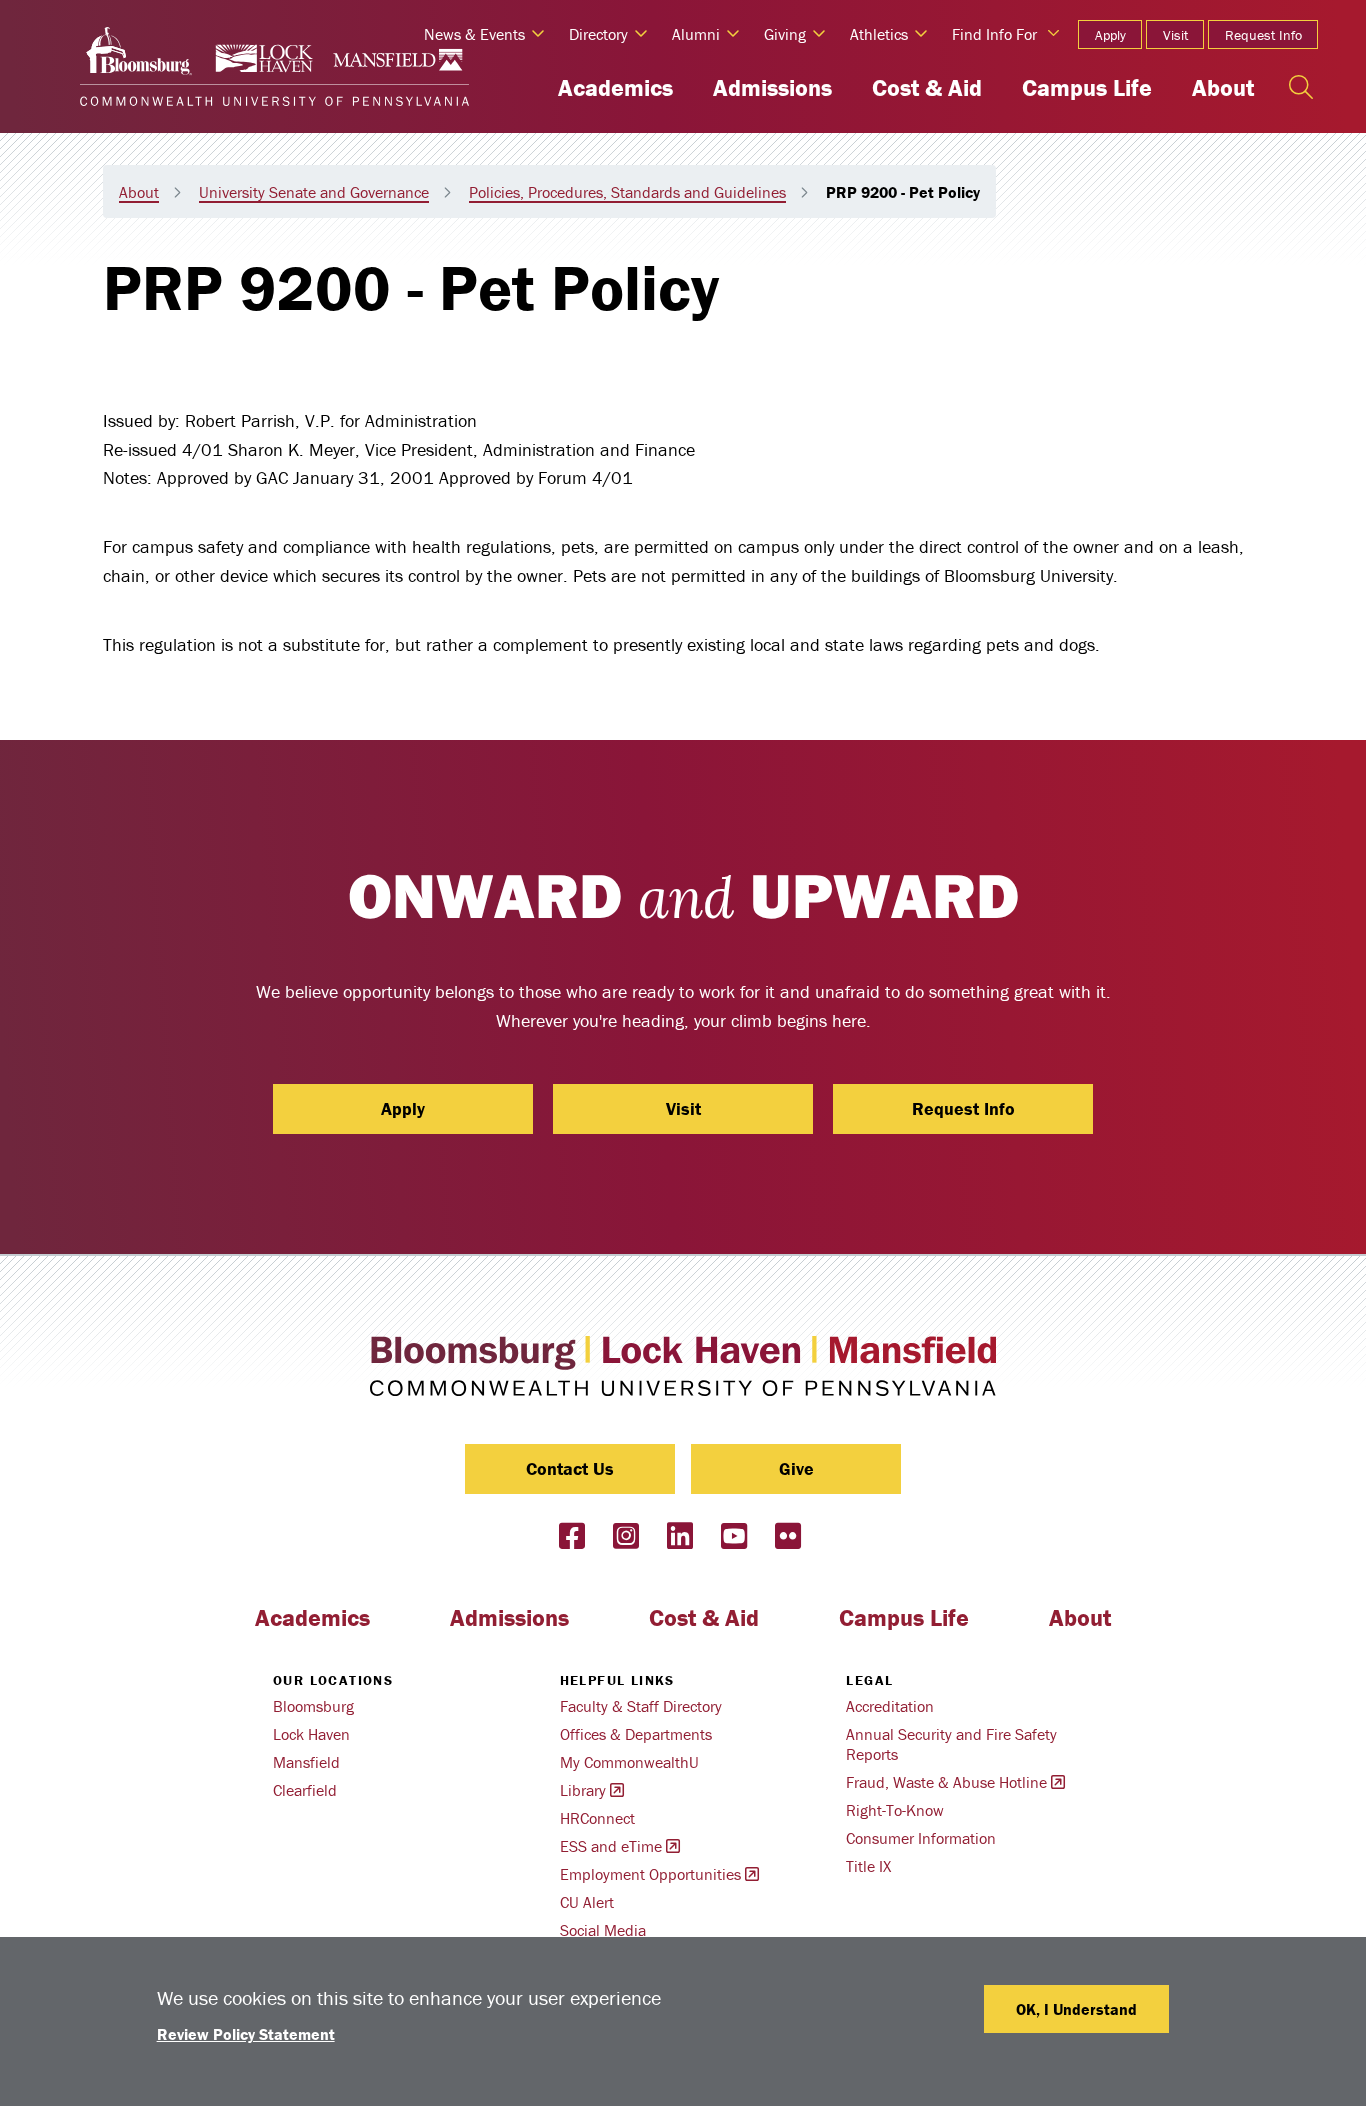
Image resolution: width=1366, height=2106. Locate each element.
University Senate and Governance (314, 192)
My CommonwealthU (629, 1762)
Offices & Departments (636, 1734)
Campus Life (1087, 87)
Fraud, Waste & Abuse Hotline (946, 1782)
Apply (1110, 35)
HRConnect (597, 1818)
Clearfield (305, 1790)
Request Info (1263, 35)
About (1223, 87)
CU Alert (587, 1902)
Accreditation (890, 1706)
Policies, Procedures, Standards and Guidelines (627, 192)
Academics (615, 87)
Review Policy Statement (246, 2034)
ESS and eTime (611, 1846)
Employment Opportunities (650, 1874)
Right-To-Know (895, 1810)
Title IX (868, 1866)
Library (583, 1790)
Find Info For (994, 34)
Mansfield (306, 1762)
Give (796, 1468)
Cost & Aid (927, 87)
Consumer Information (921, 1838)
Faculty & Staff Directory (641, 1706)
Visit (1175, 35)
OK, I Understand (1076, 2009)
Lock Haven (311, 1734)
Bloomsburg (313, 1706)
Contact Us (570, 1468)
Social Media (603, 1930)
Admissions (772, 87)
